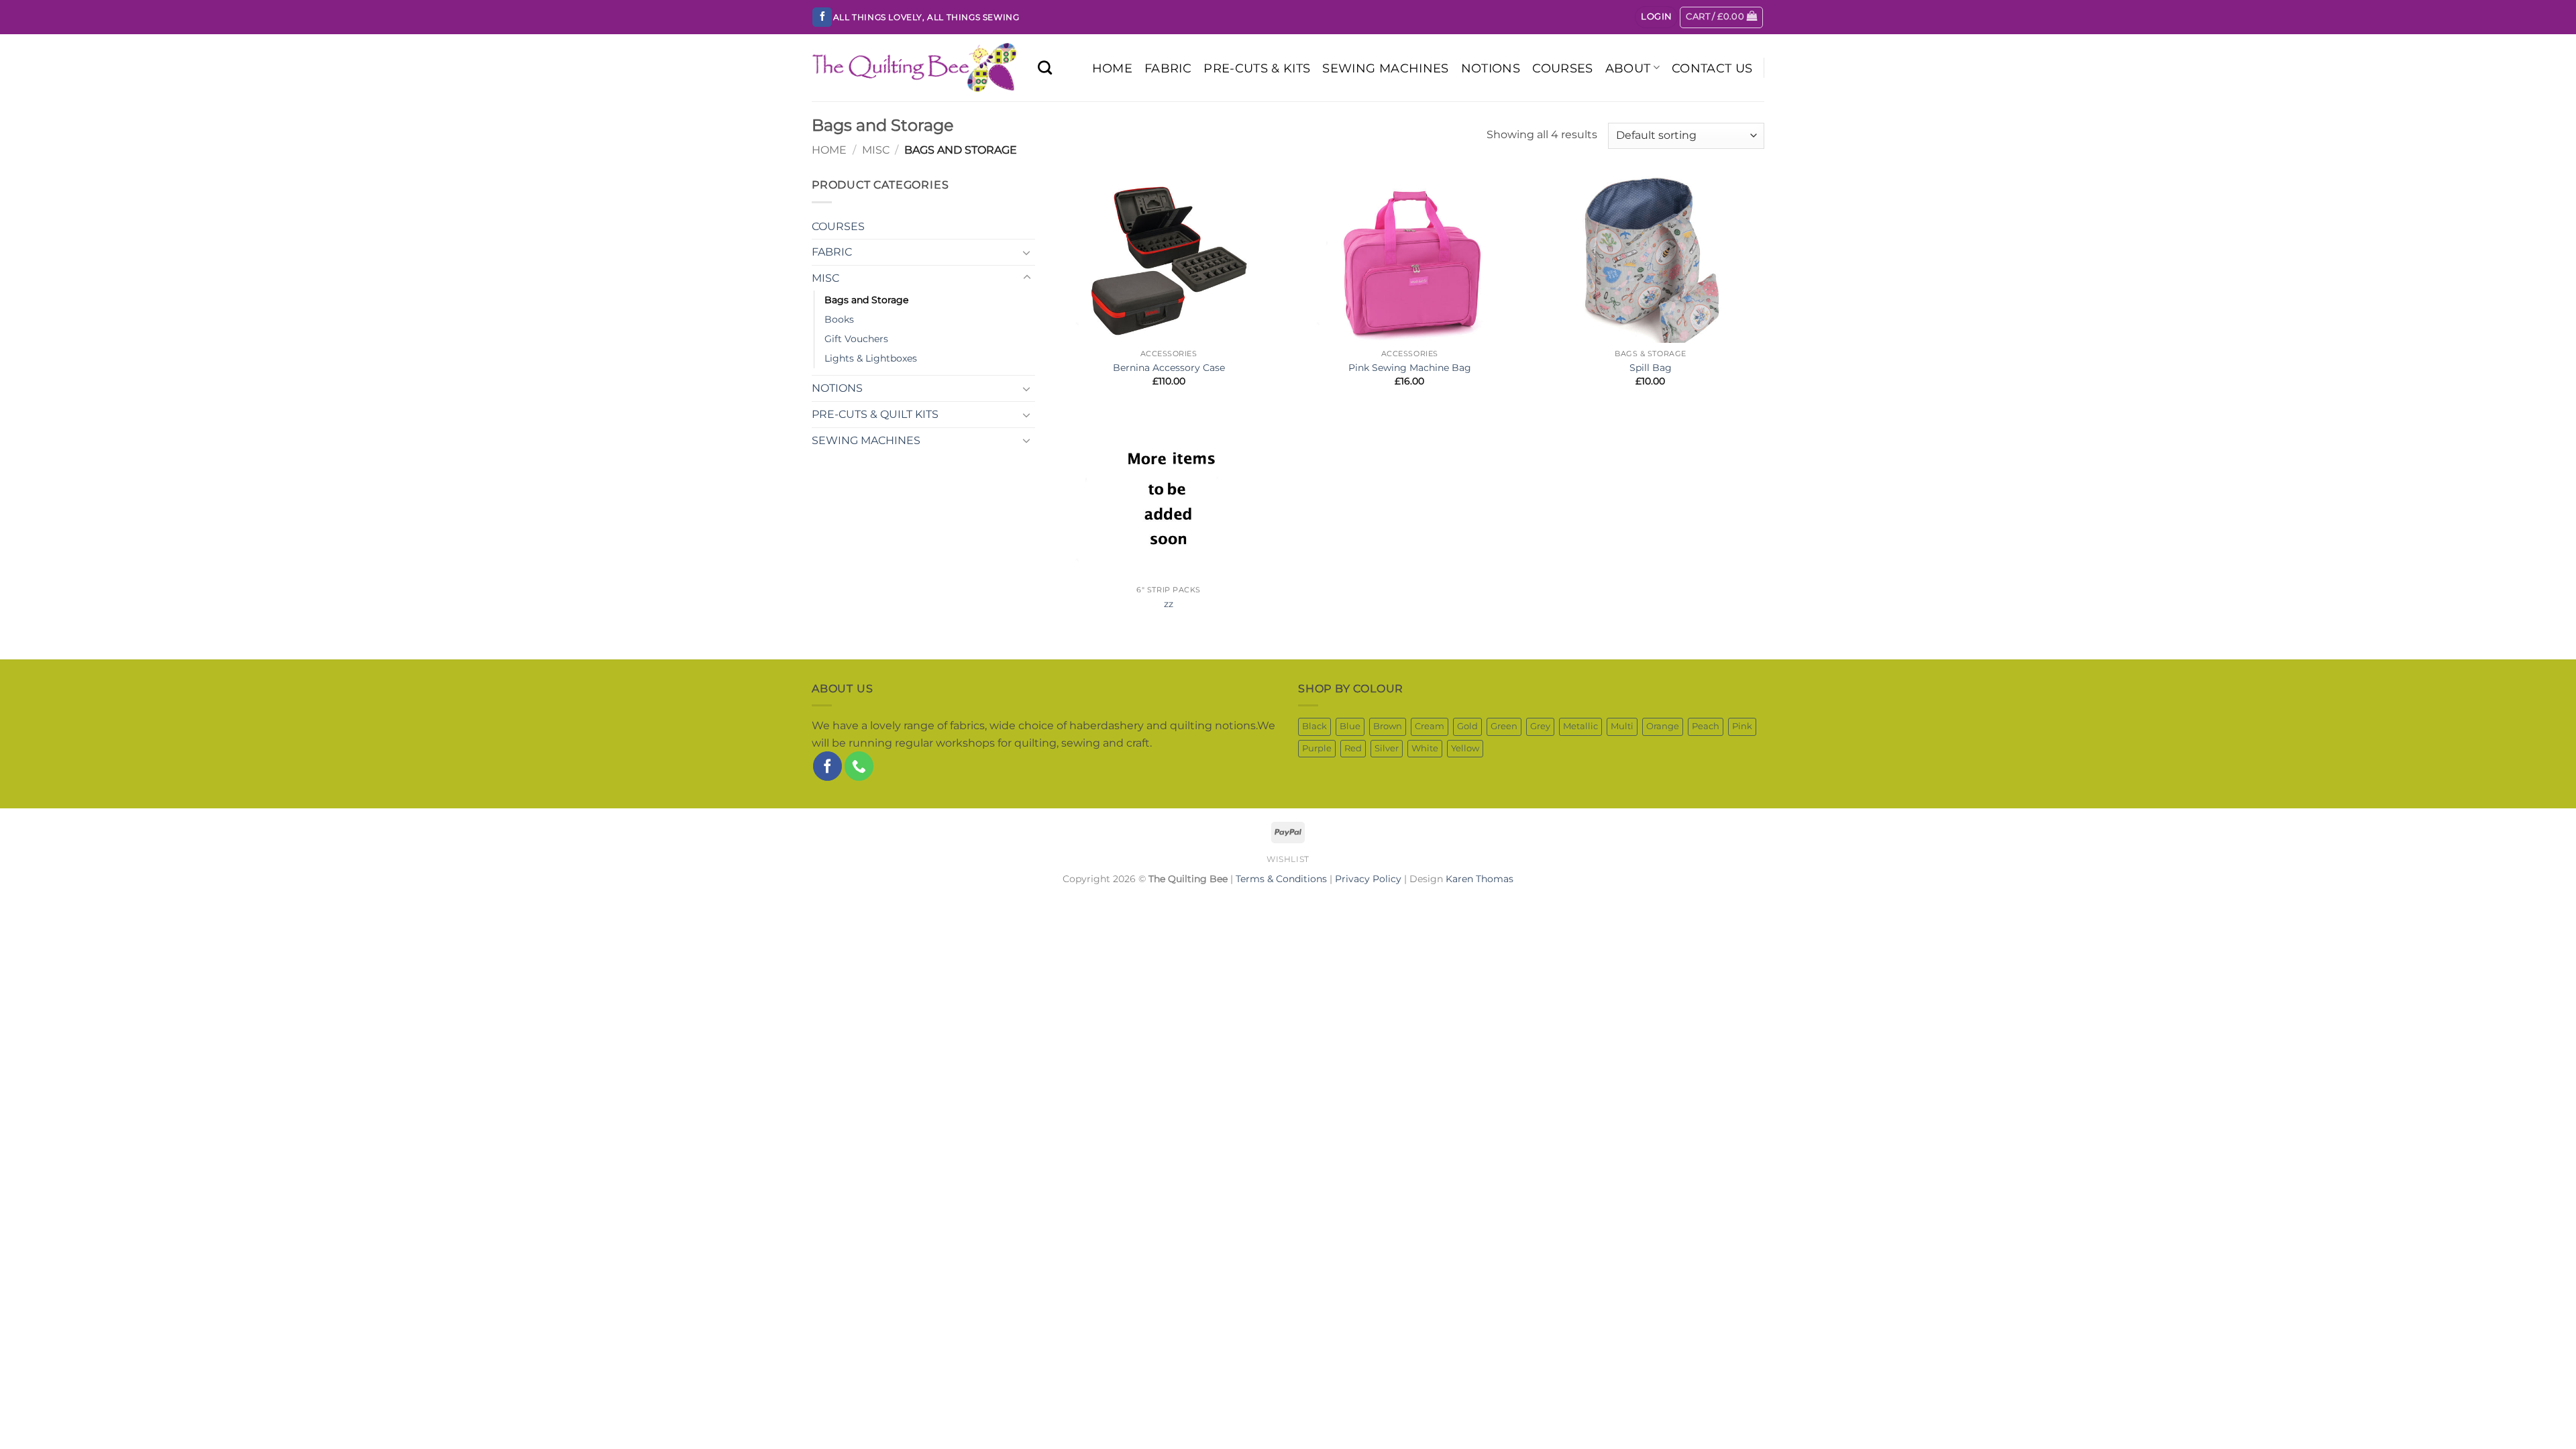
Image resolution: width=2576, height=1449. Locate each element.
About (1628, 68)
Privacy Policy (1368, 879)
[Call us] (859, 766)
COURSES (1562, 68)
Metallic (1580, 726)
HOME (1112, 68)
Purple (1317, 748)
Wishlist (1288, 859)
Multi (1622, 726)
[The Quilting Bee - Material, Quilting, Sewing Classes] (915, 68)
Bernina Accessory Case (1169, 368)
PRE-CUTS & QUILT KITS (875, 414)
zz (1169, 604)
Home (829, 150)
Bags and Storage (866, 300)
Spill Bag (1651, 368)
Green (1504, 726)
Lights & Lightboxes (871, 358)
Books (839, 319)
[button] (1656, 17)
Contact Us (1712, 68)
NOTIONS (1491, 68)
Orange (1663, 726)
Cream (1430, 726)
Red (1353, 748)
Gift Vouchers (856, 339)
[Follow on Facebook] (822, 17)
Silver (1387, 748)
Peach (1706, 726)
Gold (1467, 726)
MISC (876, 150)
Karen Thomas (1480, 879)
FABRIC (1168, 68)
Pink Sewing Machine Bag (1410, 368)
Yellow (1465, 748)
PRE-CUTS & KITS (1257, 68)
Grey (1540, 726)
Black (1314, 726)
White (1425, 748)
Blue (1350, 726)
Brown (1388, 726)
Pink (1742, 726)
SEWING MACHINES (1385, 68)
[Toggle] (1027, 252)
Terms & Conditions (1281, 879)
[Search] (1045, 67)
